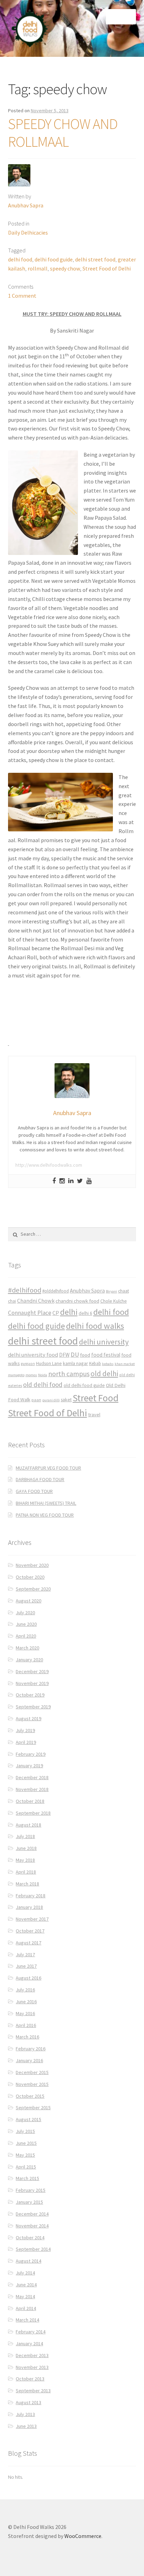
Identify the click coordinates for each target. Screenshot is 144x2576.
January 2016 (29, 2060)
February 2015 (31, 2190)
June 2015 (26, 2143)
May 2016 (25, 2013)
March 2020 (27, 1648)
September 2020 (33, 1589)
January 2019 (29, 1766)
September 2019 (33, 1707)
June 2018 (26, 1848)
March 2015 (27, 2178)
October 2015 (30, 2096)
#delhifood (25, 1290)
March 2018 (27, 1884)
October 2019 (30, 1695)
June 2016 (26, 2002)
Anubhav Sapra (26, 205)
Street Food (96, 1398)
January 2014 (29, 2343)
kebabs (108, 1364)
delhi (69, 1312)
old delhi (104, 1374)
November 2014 (32, 2226)
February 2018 (31, 1896)
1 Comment (22, 296)
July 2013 (25, 2414)
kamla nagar (75, 1363)
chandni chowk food (77, 1301)
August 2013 (28, 2402)
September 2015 (33, 2108)
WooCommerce (83, 2536)
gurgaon (28, 1364)
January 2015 (29, 2202)
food (85, 1355)
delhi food (20, 259)
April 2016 (26, 2025)
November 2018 (32, 1789)
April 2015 (26, 2167)
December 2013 (32, 2355)
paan (36, 1400)
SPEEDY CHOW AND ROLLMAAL (63, 133)
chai (12, 1301)
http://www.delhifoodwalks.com (49, 1165)
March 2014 (27, 2320)
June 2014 (26, 2285)
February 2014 (31, 2332)
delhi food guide (54, 259)
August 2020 (28, 1601)
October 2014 (30, 2238)
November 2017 (32, 1919)
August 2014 (28, 2261)
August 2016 (28, 1978)
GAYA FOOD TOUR (34, 1491)
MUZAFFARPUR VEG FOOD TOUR (48, 1468)
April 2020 (26, 1636)
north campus (69, 1374)
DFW (64, 1355)
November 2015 (32, 2084)
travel (94, 1415)
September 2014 (33, 2249)
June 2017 (26, 1966)
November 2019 (32, 1683)
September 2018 (33, 1813)
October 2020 (30, 1577)
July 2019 (25, 1730)
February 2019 (31, 1754)
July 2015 (25, 2131)
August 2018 (28, 1825)
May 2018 (25, 1860)
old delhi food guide (84, 1385)
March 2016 (27, 2037)
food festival (106, 1355)
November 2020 (32, 1565)
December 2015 (32, 2072)
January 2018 (29, 1907)
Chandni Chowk (36, 1301)
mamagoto (16, 1375)
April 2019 (26, 1742)
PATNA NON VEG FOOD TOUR (45, 1515)
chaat (124, 1291)
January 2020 (29, 1660)
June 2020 (26, 1624)
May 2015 (25, 2155)
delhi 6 (85, 1313)
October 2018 (30, 1801)
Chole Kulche (114, 1301)
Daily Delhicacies (28, 233)
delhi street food (95, 259)
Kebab (95, 1363)
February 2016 (31, 2049)
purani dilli (51, 1400)
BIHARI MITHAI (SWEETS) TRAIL (46, 1503)
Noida (43, 1375)
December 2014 (32, 2214)
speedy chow (65, 268)
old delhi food (43, 1385)
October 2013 (30, 2379)
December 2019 (32, 1671)
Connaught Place (30, 1313)
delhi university (104, 1342)
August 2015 (28, 2119)
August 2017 (28, 1943)
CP (56, 1313)
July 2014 (25, 2273)
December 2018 (32, 1777)
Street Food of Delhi (107, 268)
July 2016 (25, 1990)
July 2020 (25, 1613)
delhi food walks (95, 1326)
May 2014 (25, 2296)
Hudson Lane (49, 1363)
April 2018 (26, 1872)
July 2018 (25, 1836)
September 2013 (33, 2391)
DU (75, 1354)
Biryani (111, 1291)
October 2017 (30, 1931)
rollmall (38, 268)
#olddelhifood (56, 1291)
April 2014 (26, 2308)
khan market (125, 1364)
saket (66, 1400)
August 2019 (28, 1718)
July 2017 (25, 1954)
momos (31, 1375)
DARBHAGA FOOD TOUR (40, 1479)
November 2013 (32, 2367)
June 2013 (26, 2426)
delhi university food (33, 1355)
